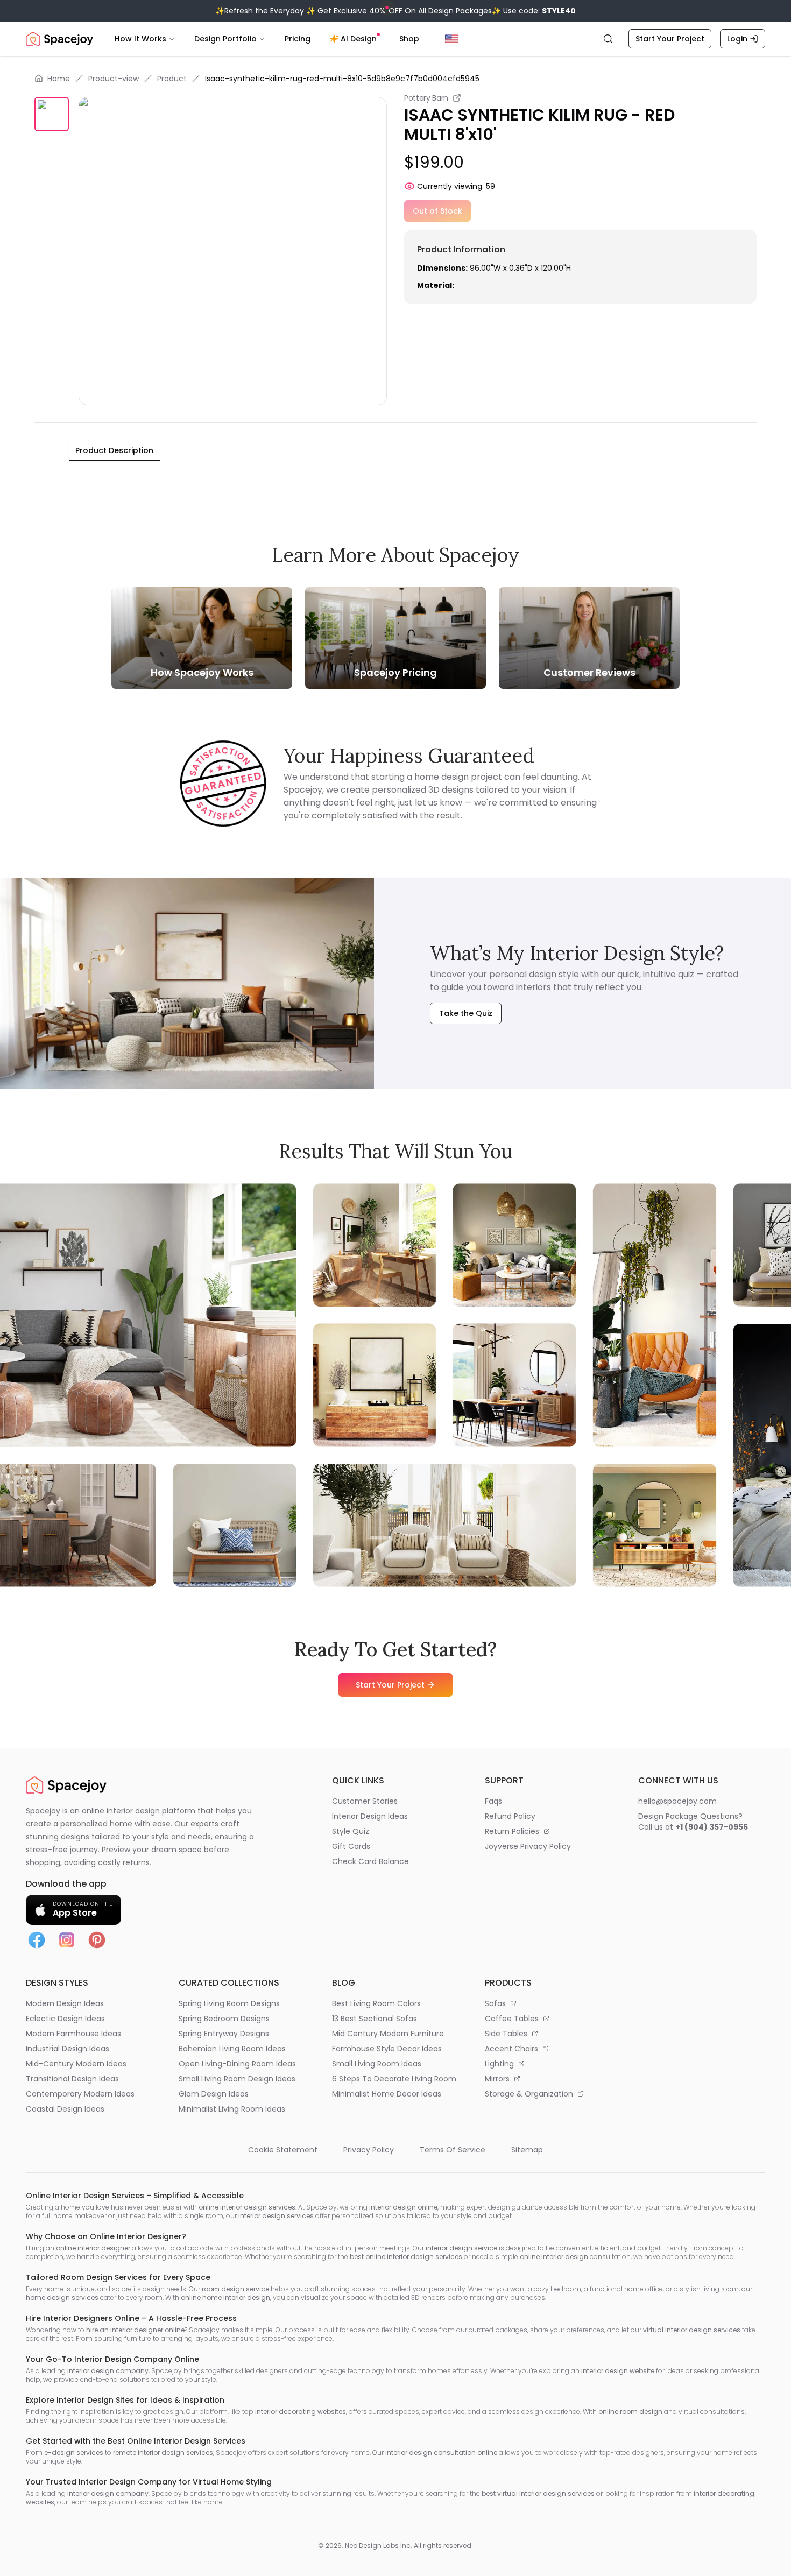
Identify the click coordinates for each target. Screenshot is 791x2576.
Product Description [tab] (114, 450)
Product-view (114, 79)
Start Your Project (670, 39)
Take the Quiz (466, 1013)
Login (737, 39)
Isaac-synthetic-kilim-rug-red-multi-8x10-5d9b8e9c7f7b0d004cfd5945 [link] (342, 79)
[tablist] (114, 451)
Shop (409, 39)
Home (59, 79)
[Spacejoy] (59, 39)
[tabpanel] (395, 471)
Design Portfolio (225, 39)
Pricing (298, 39)
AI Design (359, 39)
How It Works (140, 39)
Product (172, 79)
